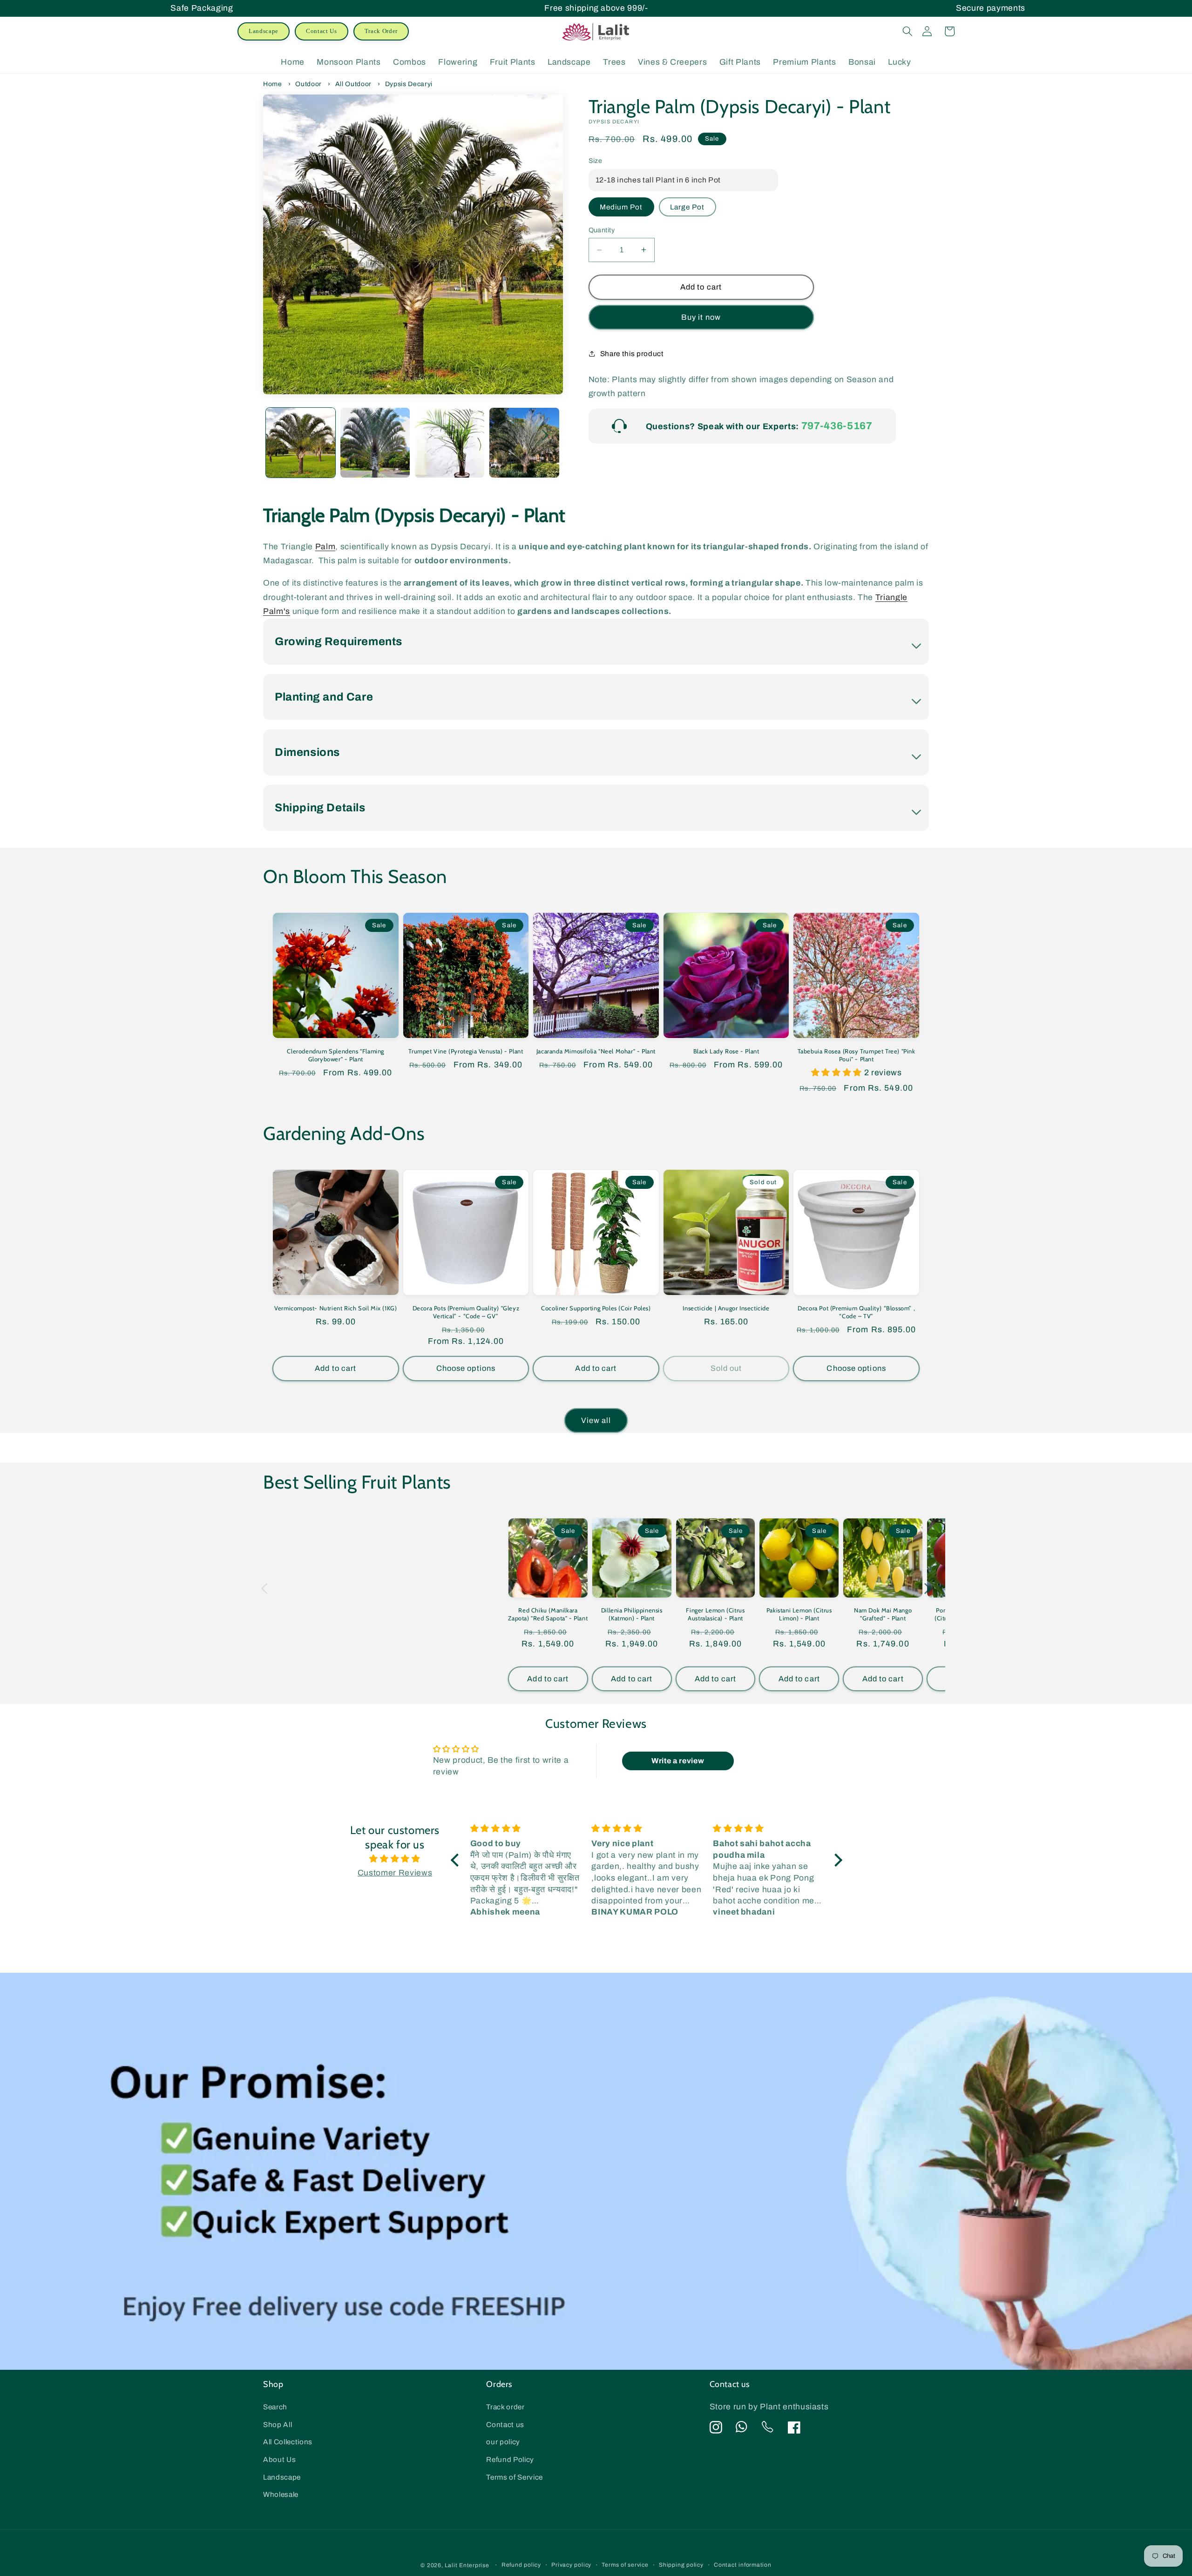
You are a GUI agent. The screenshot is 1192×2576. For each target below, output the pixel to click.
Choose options (466, 1368)
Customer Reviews (395, 1873)
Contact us (505, 2424)
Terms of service (625, 2565)
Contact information (743, 2565)
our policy (503, 2442)
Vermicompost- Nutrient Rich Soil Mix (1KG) (335, 1308)
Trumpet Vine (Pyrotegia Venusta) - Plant (466, 1051)
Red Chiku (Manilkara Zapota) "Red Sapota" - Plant (548, 1614)
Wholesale (281, 2494)
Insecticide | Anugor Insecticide (726, 1308)
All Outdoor (353, 84)
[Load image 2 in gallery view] (375, 442)
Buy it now (701, 317)
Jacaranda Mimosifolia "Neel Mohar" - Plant (596, 1051)
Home (273, 84)
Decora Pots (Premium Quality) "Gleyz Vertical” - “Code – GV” (466, 1312)
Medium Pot (621, 207)
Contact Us (322, 31)
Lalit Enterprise (467, 2565)
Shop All (278, 2424)
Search (275, 2407)
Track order (505, 2407)
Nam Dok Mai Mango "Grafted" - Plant (883, 1614)
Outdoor (308, 84)
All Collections (288, 2442)
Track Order (381, 31)
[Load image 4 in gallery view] (524, 442)
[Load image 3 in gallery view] (450, 442)
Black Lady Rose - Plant (726, 1051)
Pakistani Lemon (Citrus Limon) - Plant (799, 1614)
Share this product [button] (632, 354)
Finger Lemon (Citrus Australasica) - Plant (715, 1614)
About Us (279, 2459)
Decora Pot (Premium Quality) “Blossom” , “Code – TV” (856, 1312)
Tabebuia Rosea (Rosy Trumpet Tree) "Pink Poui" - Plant (857, 1055)
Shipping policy (681, 2565)
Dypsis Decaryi (409, 84)
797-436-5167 (837, 426)
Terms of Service (515, 2477)
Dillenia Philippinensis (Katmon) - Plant (632, 1614)
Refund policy (521, 2565)
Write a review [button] (678, 1761)
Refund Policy (510, 2459)
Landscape (264, 31)
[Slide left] (281, 435)
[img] (395, 1859)
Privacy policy (571, 2565)
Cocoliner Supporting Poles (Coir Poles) (596, 1308)
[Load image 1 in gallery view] (301, 442)
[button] (908, 31)
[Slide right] (545, 435)
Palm (325, 547)
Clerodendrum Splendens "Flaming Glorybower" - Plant (335, 1055)
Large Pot (687, 207)
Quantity (602, 230)
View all (596, 1420)
